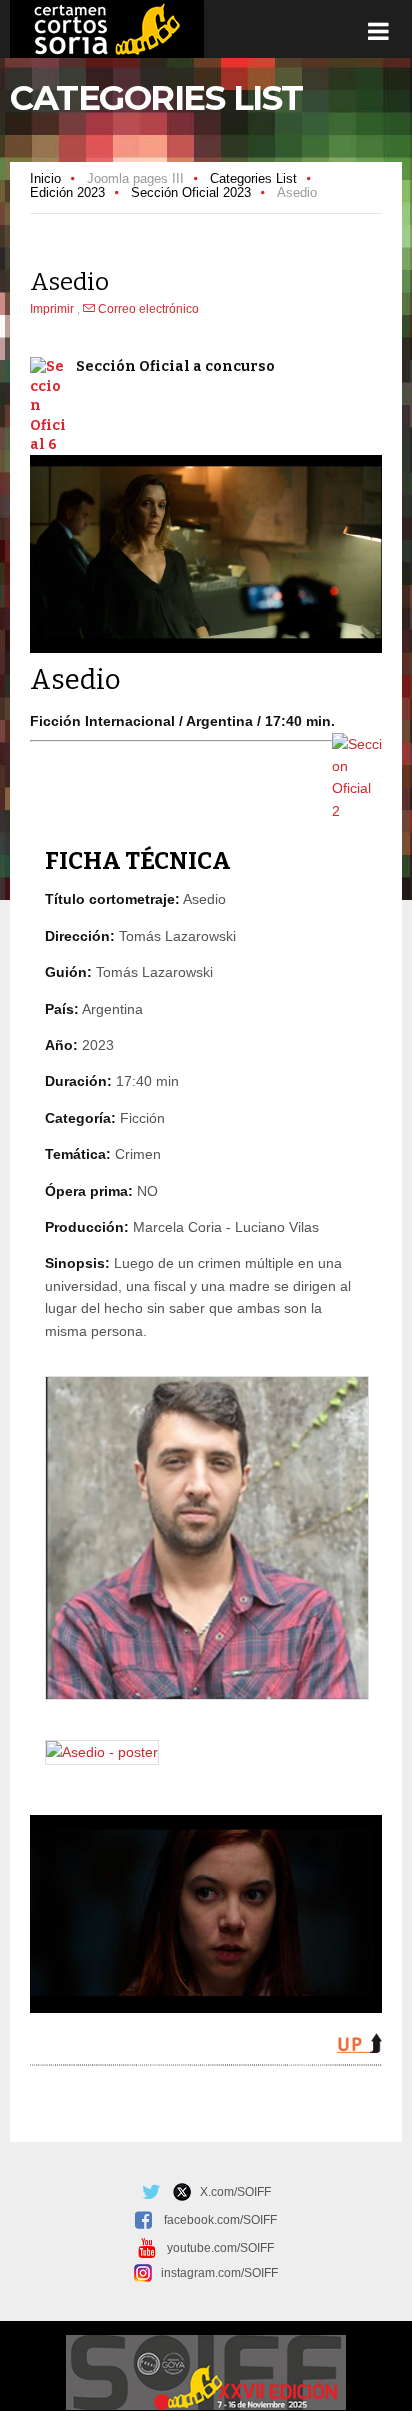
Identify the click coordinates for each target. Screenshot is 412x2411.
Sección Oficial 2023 (191, 192)
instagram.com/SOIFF (215, 2273)
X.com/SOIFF (231, 2192)
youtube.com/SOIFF (220, 2248)
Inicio (45, 178)
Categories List (253, 178)
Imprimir (53, 309)
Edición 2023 (67, 192)
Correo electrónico (147, 309)
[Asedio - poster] (102, 1752)
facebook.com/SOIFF (220, 2220)
